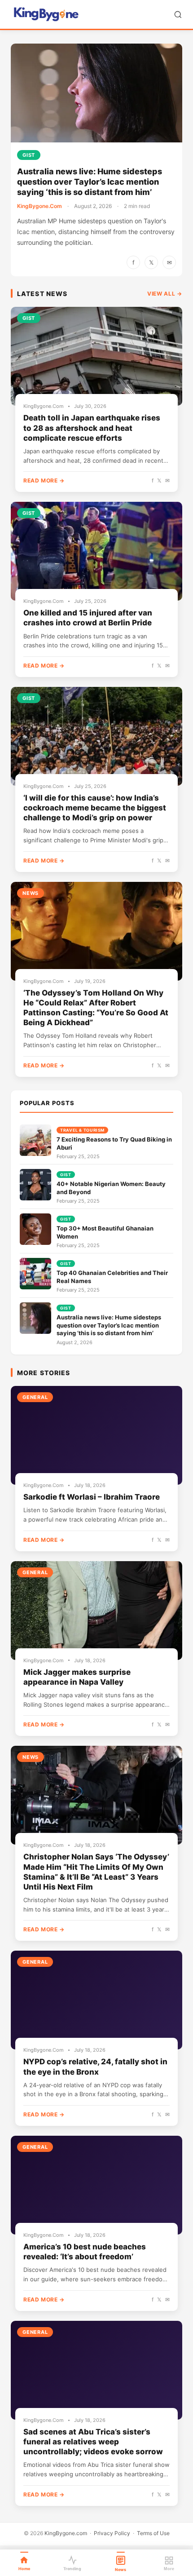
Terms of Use (153, 2533)
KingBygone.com (66, 2533)
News (31, 893)
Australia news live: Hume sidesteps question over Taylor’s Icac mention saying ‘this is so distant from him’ (90, 182)
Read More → (44, 480)
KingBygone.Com (39, 206)
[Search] (178, 15)
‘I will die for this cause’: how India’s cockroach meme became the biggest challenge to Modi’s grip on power (95, 808)
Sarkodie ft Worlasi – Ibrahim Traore (92, 1497)
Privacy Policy (112, 2533)
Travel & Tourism (82, 1130)
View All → (165, 294)
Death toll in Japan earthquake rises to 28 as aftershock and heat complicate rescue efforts (92, 428)
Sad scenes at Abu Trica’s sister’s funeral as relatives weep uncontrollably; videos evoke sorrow (93, 2442)
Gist (29, 155)
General (35, 1397)
